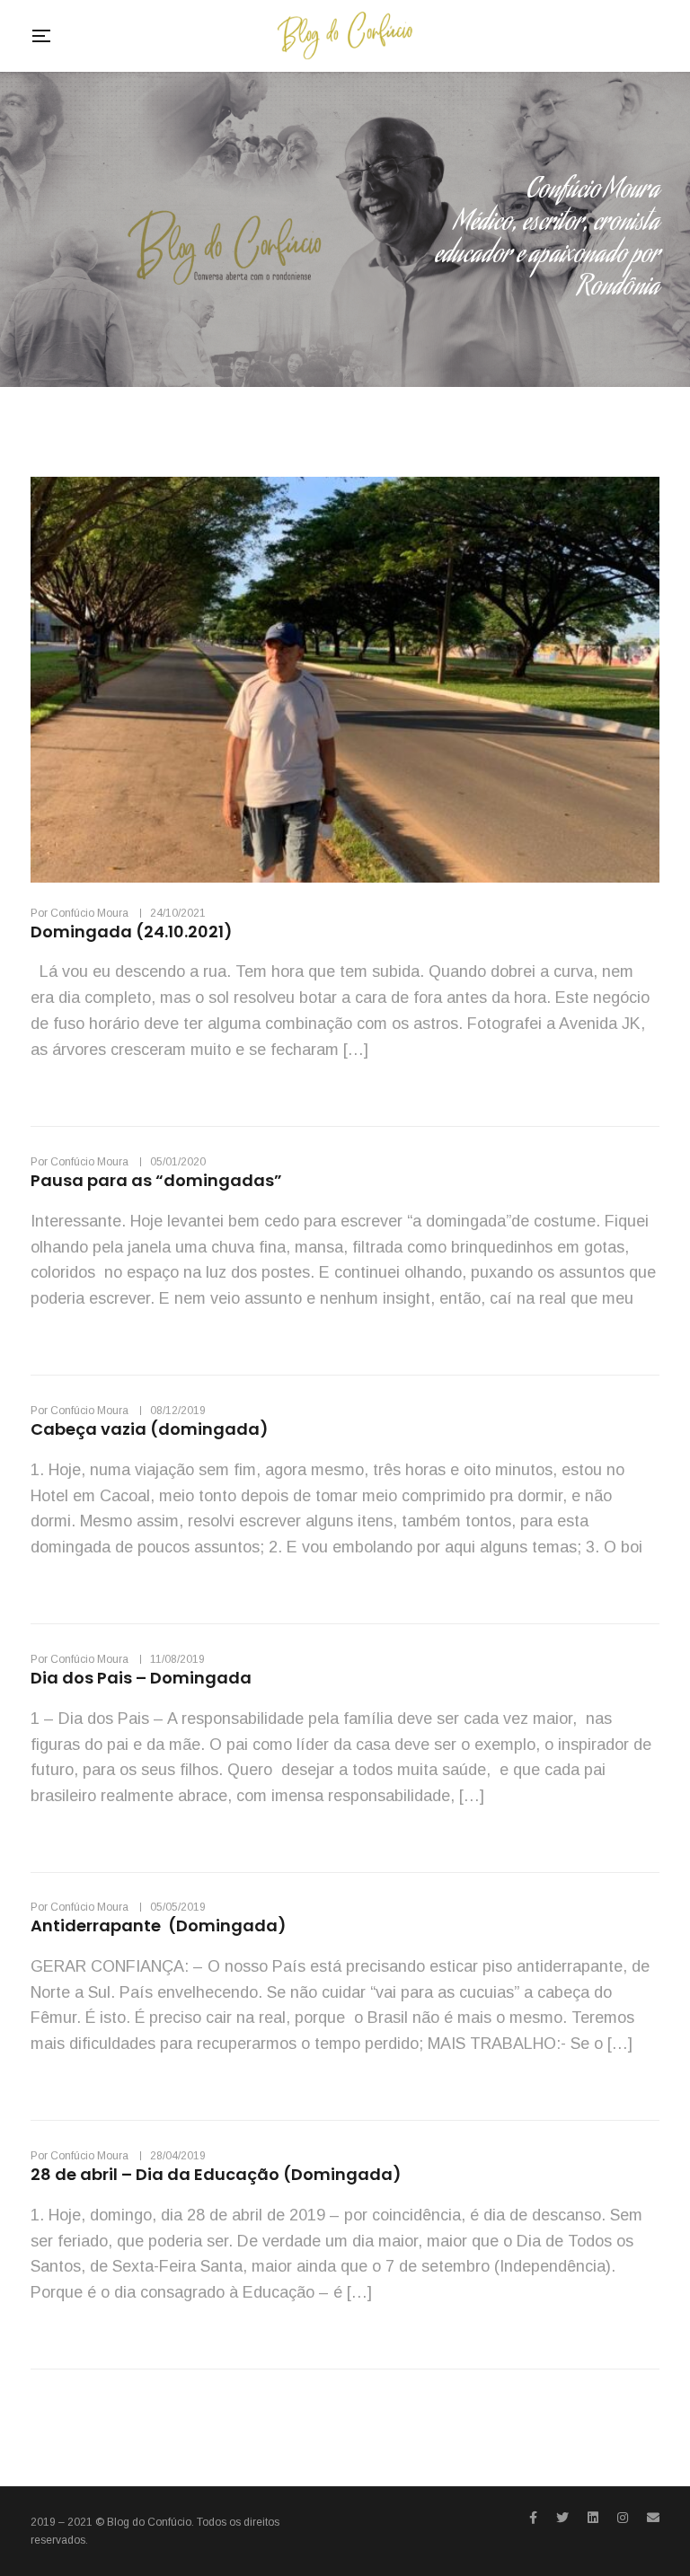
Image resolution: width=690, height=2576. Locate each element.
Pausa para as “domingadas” (156, 1180)
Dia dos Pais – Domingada (141, 1678)
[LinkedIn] (593, 2518)
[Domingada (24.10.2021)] (345, 680)
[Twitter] (562, 2518)
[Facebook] (533, 2518)
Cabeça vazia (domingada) (150, 1429)
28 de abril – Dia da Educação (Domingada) (216, 2175)
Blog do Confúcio (149, 2522)
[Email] (653, 2518)
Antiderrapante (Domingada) (159, 1926)
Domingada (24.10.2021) (135, 932)
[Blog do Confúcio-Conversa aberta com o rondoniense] (345, 36)
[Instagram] (623, 2518)
